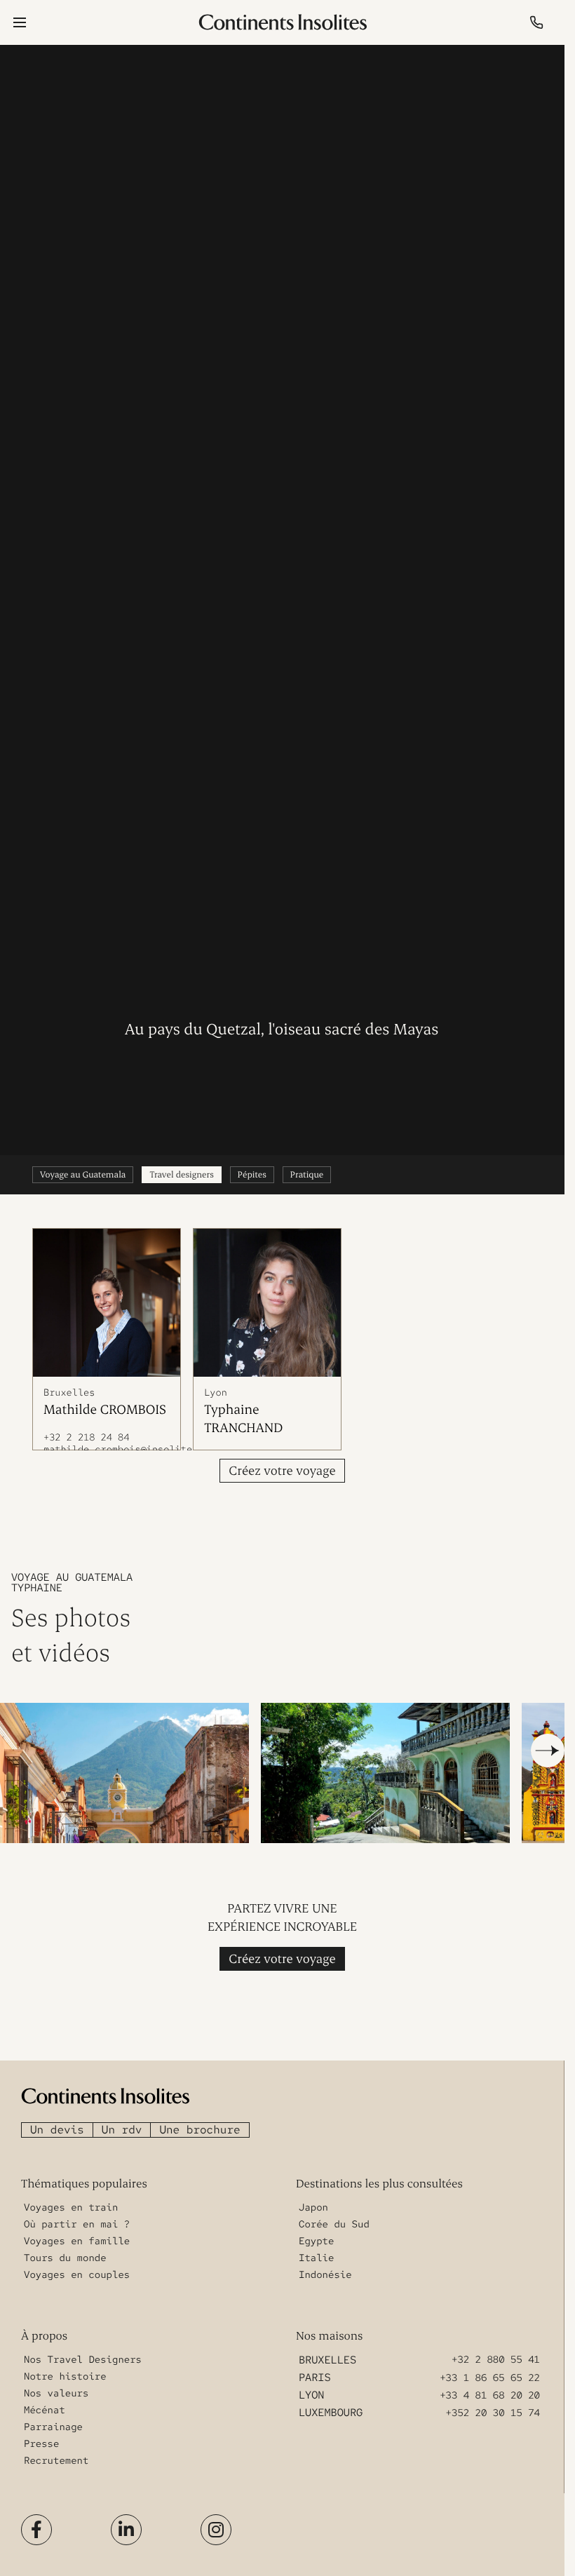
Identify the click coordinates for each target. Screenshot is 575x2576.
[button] (548, 1744)
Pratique (307, 1175)
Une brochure (199, 2122)
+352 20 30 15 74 (493, 2406)
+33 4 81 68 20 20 (490, 2388)
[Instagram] (216, 2522)
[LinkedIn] (126, 2522)
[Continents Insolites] (105, 2089)
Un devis (57, 2122)
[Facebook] (36, 2522)
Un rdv (122, 2122)
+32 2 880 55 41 (496, 2353)
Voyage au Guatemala (83, 1175)
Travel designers (181, 1175)
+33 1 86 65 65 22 (490, 2371)
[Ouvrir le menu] (20, 22)
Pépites (252, 1175)
